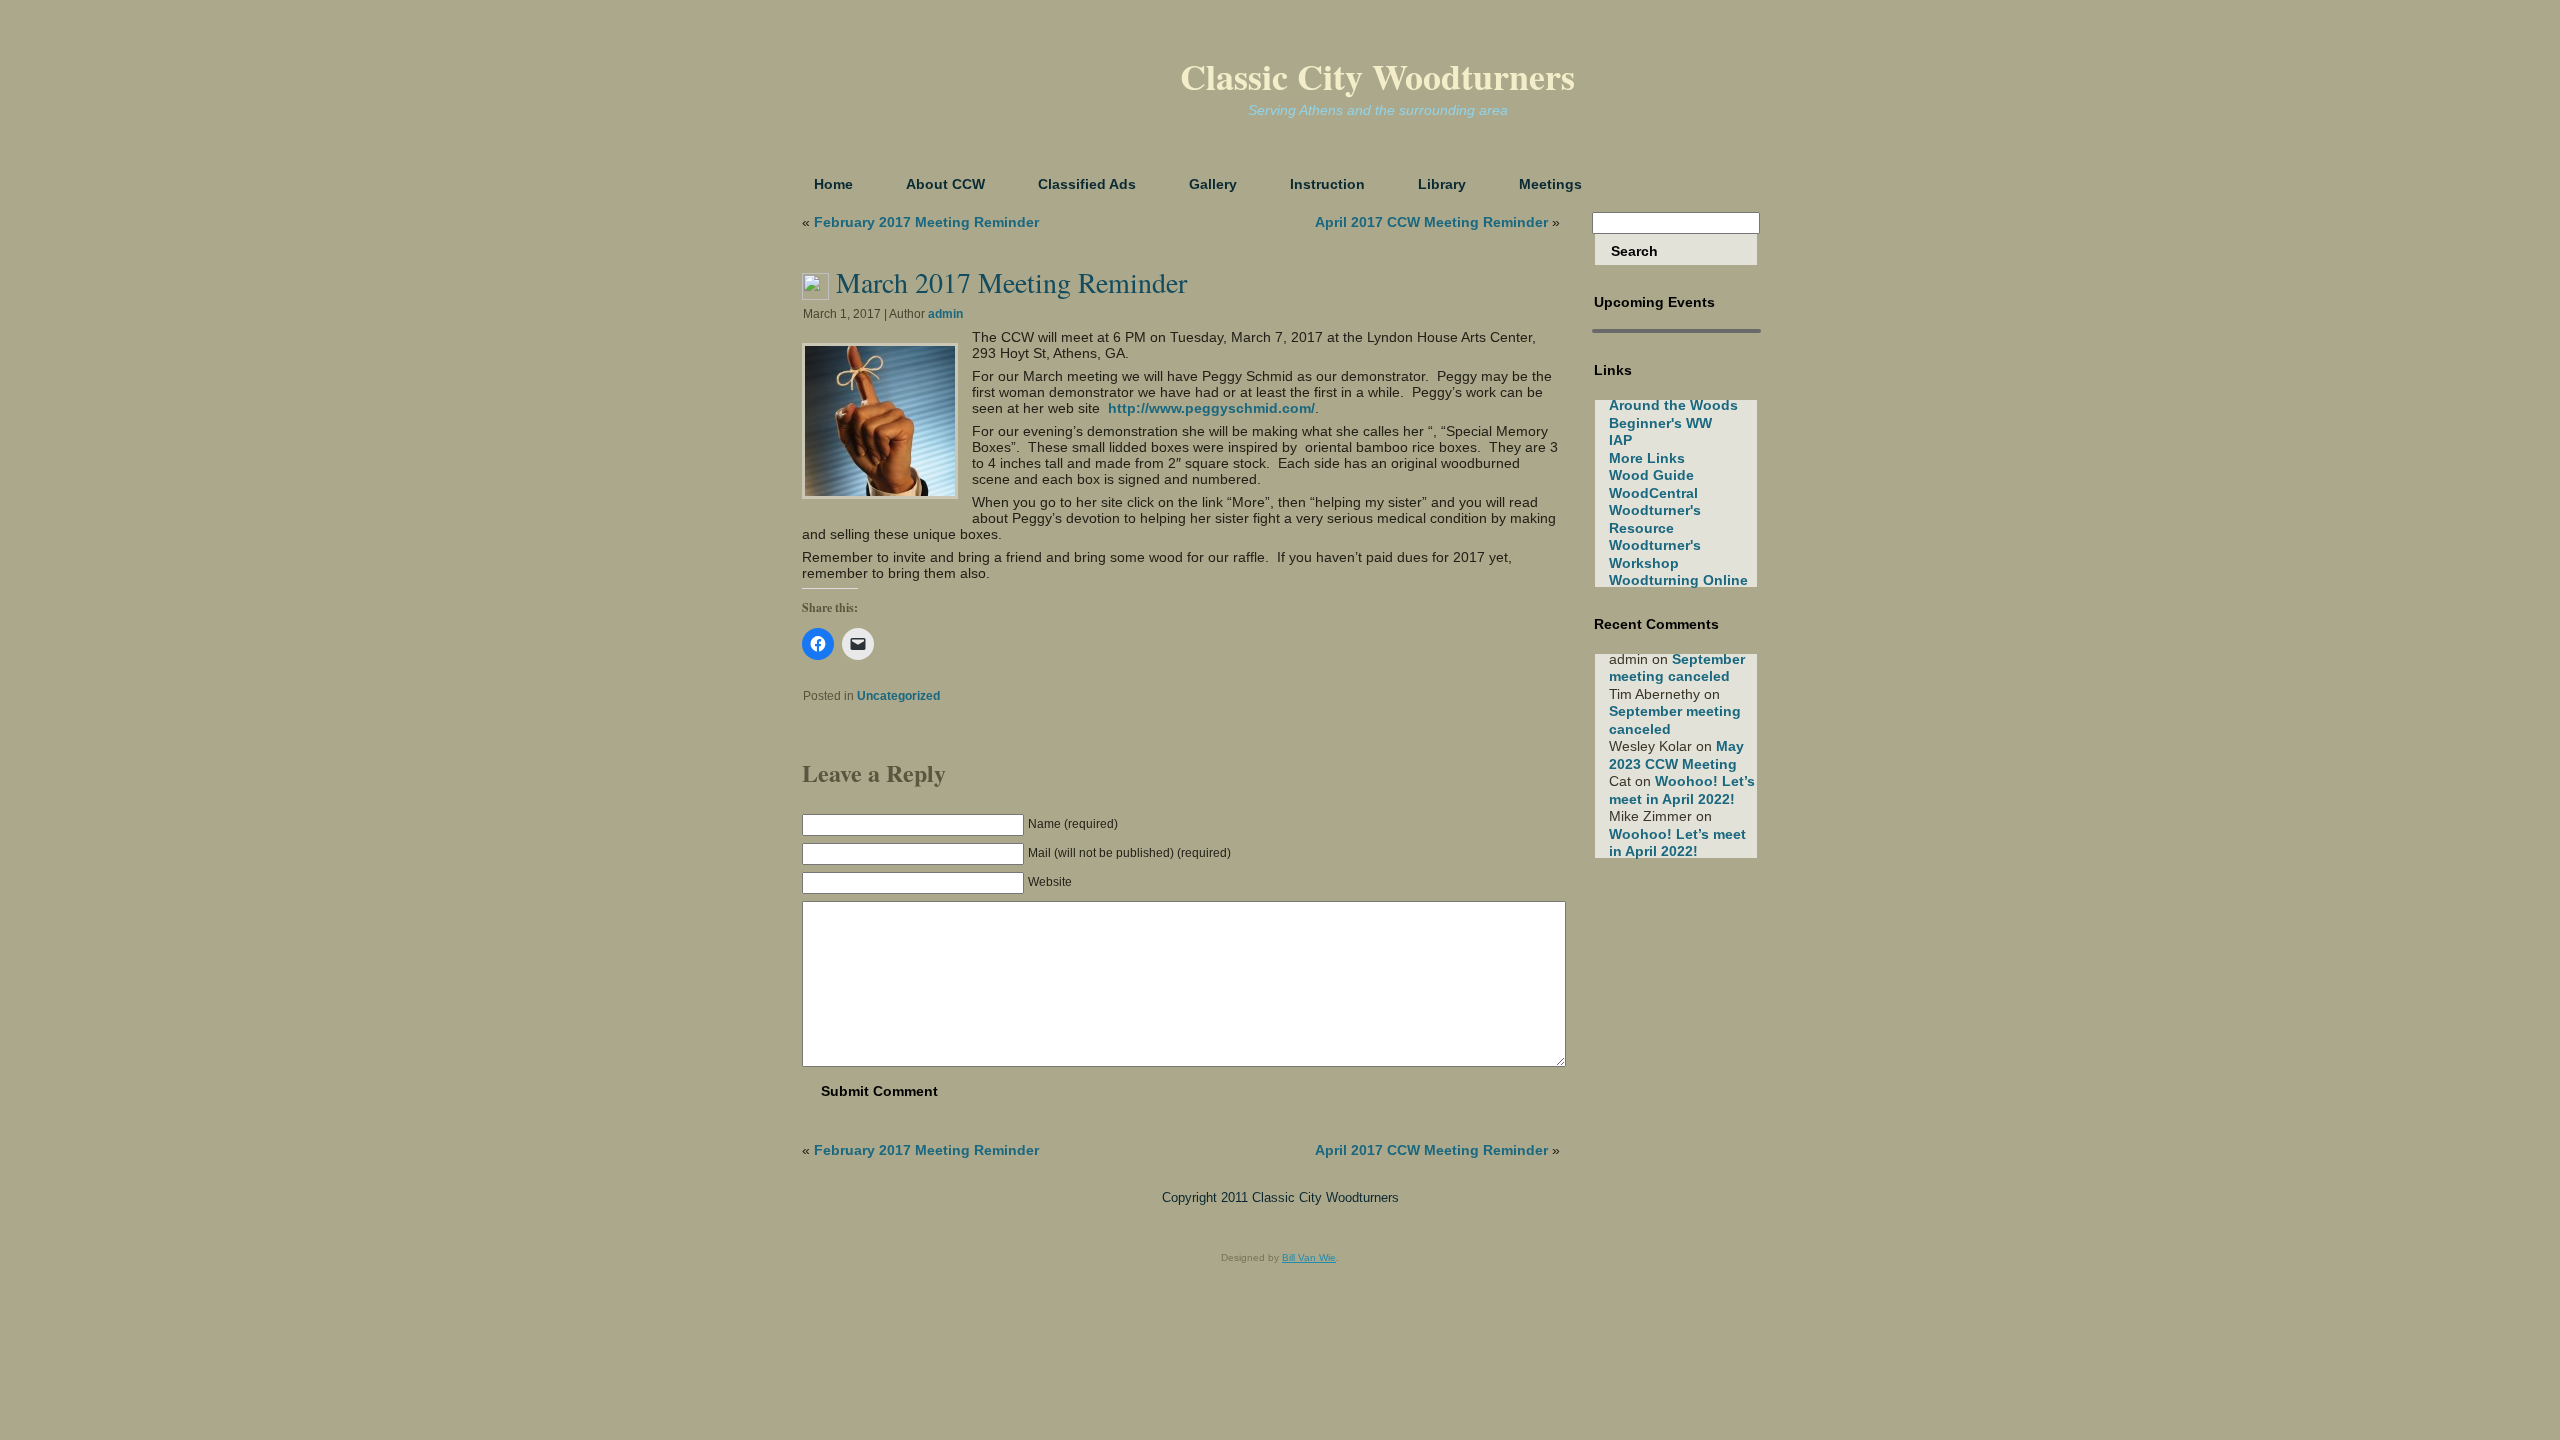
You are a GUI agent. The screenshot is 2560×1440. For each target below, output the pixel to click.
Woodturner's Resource (1655, 519)
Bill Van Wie (1309, 1257)
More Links (1647, 458)
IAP (1620, 440)
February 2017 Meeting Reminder (926, 222)
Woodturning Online (1678, 580)
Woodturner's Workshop (1655, 554)
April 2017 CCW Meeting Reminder (1431, 222)
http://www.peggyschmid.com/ (1211, 408)
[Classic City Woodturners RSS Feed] (811, 1206)
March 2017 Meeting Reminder (1011, 282)
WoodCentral (1653, 493)
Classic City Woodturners (1377, 76)
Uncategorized (898, 696)
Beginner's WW (1660, 423)
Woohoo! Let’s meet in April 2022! (1682, 790)
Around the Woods (1673, 405)
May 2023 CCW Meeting (1676, 755)
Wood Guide (1651, 475)
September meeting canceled (1677, 668)
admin (945, 314)
